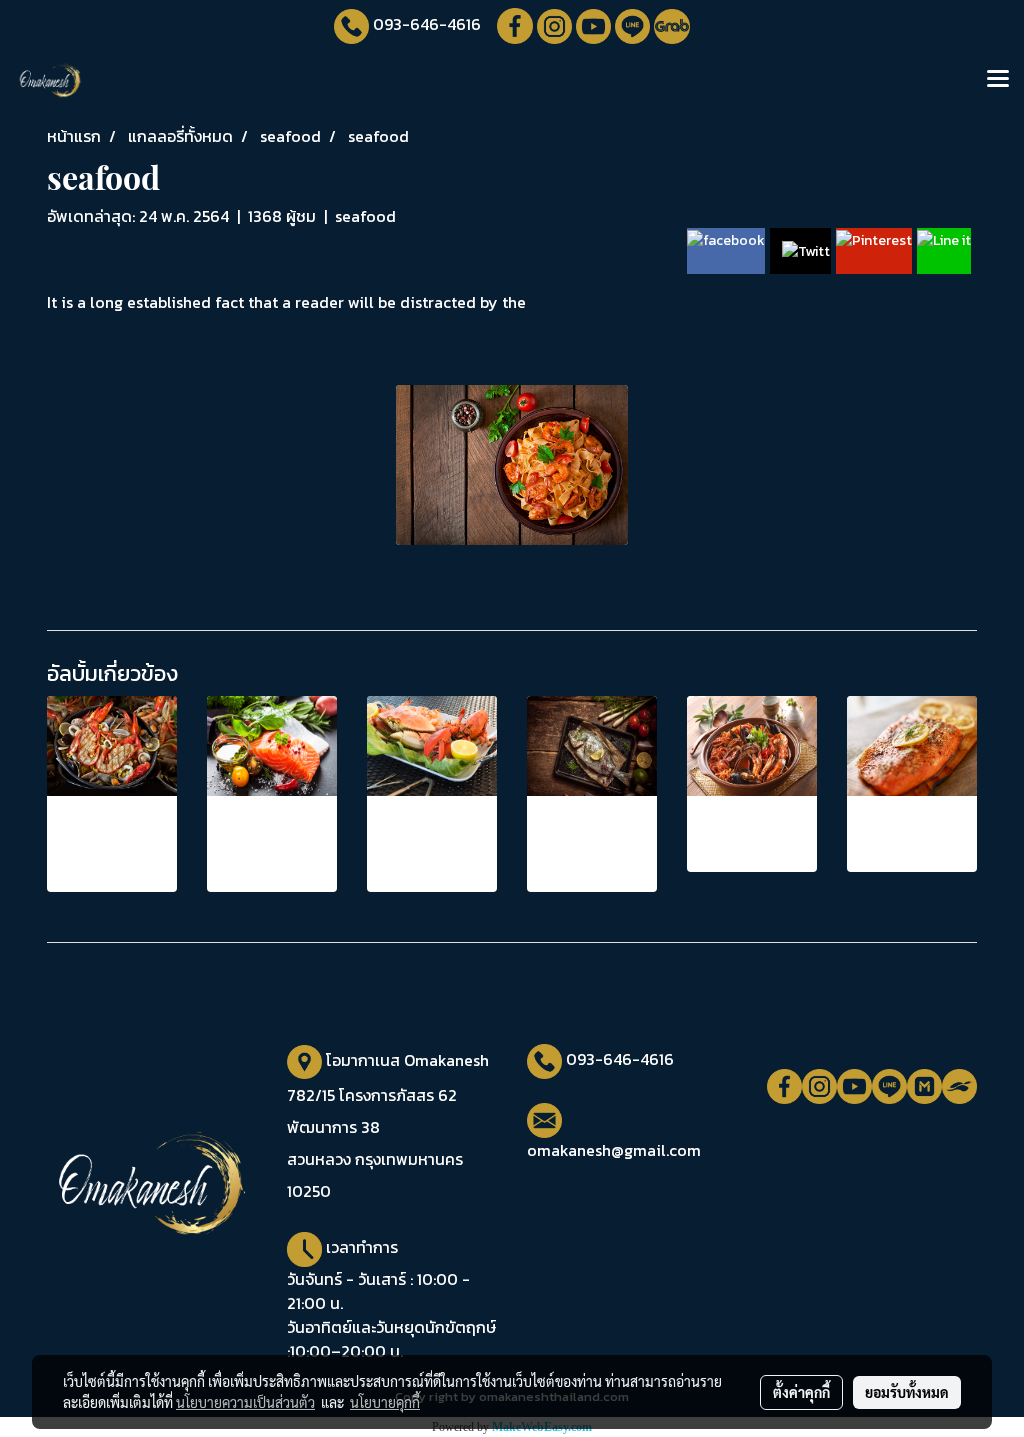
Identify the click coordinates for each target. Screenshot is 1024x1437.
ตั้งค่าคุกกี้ (801, 1392)
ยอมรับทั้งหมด (907, 1392)
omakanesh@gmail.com (614, 1150)
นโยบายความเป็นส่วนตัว (245, 1402)
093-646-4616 (427, 24)
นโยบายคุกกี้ (385, 1402)
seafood (365, 216)
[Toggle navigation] (998, 80)
